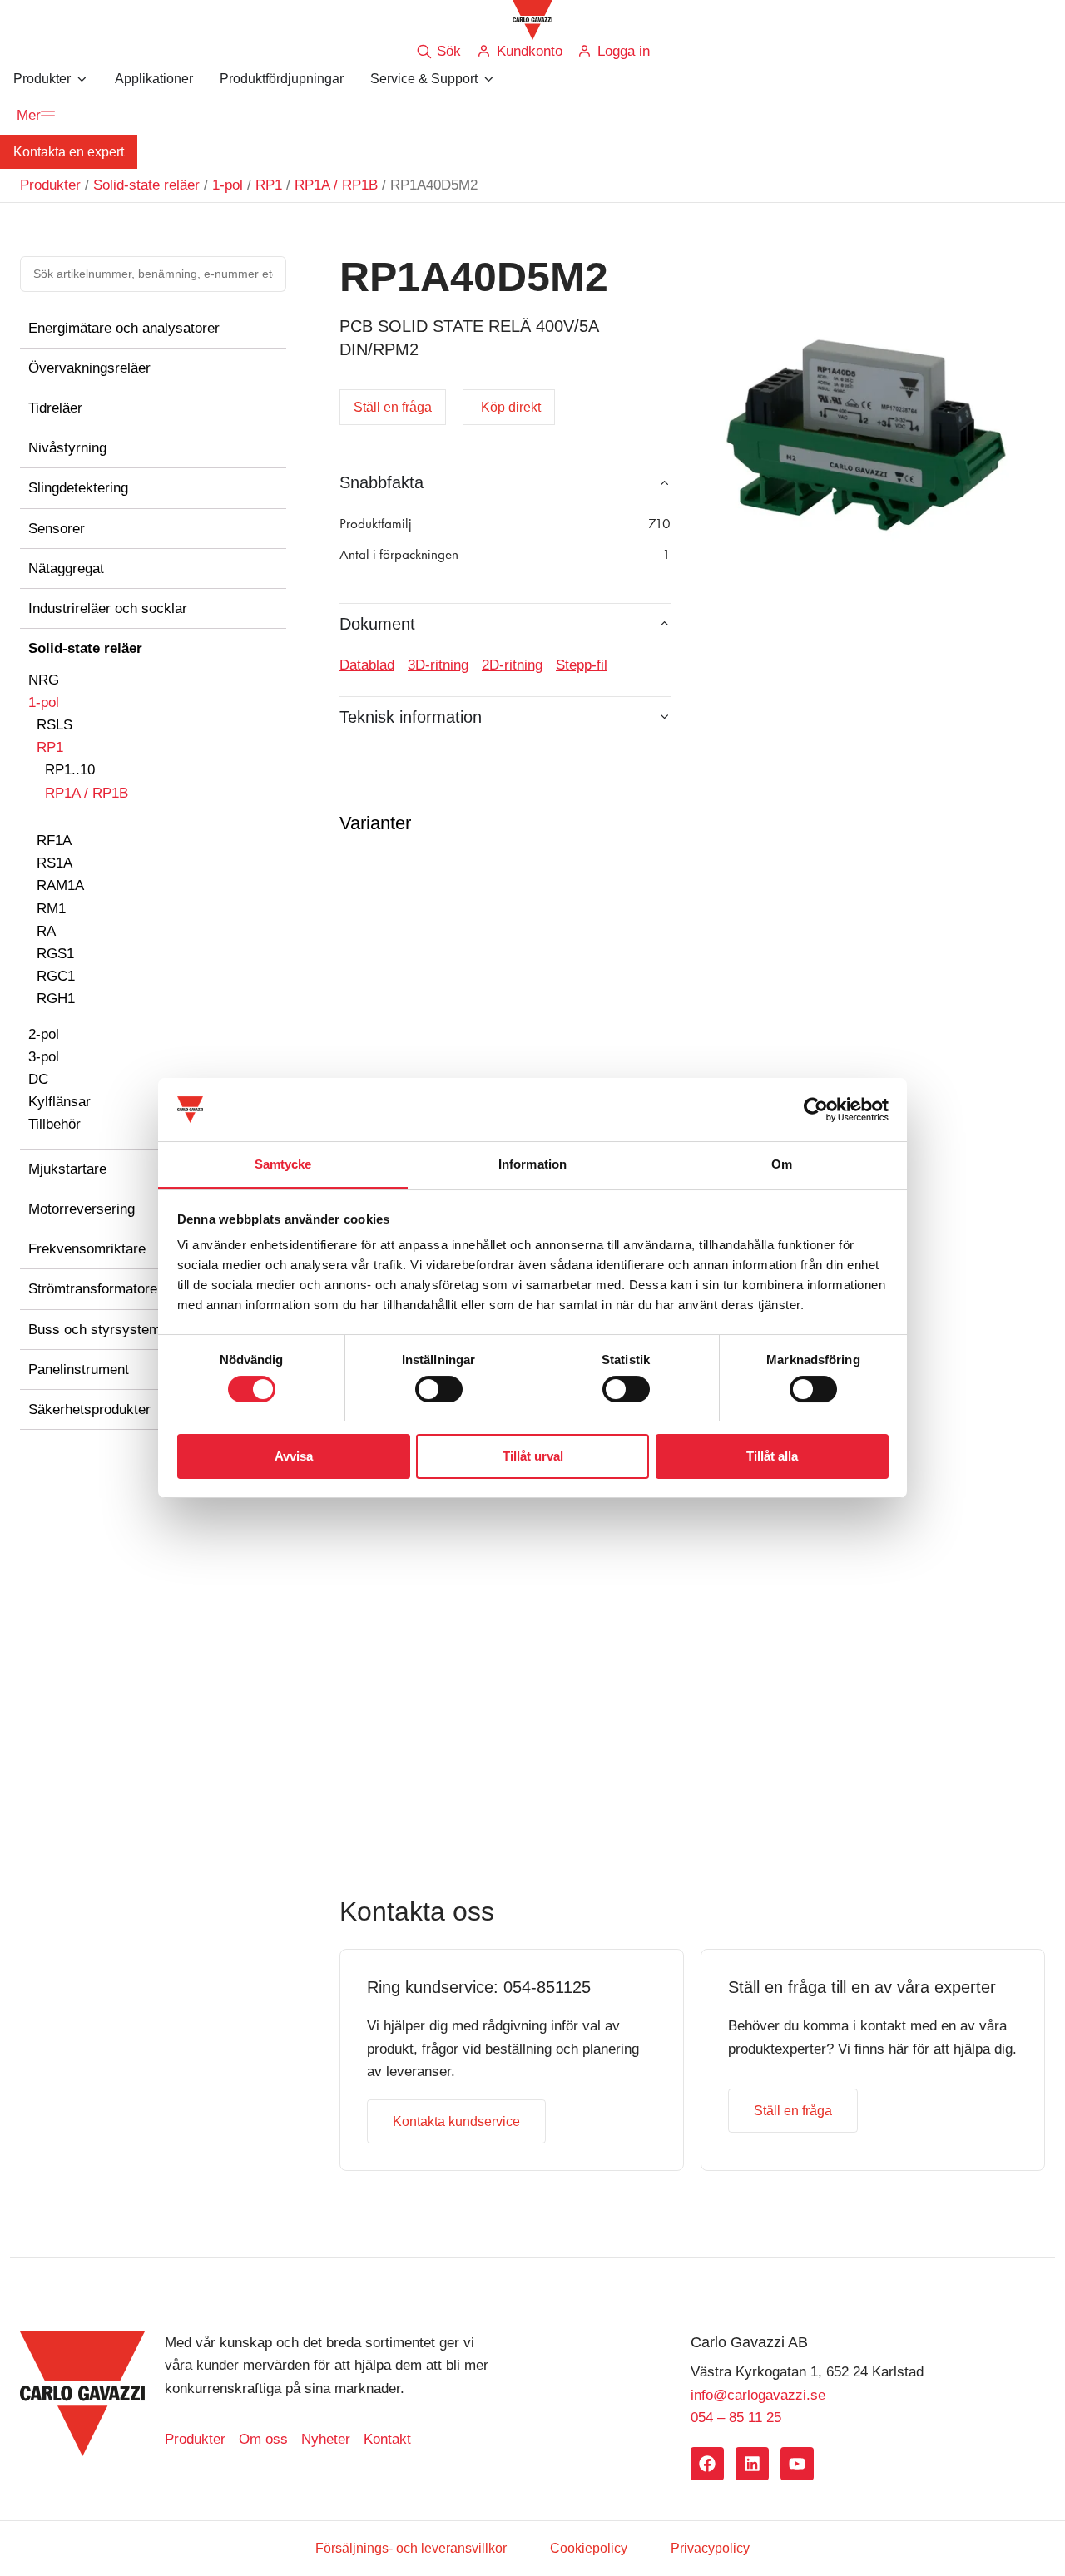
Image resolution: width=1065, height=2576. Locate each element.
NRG (44, 680)
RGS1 (55, 954)
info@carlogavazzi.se (758, 2395)
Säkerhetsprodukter (89, 1409)
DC (38, 1079)
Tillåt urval (533, 1456)
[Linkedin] (752, 2464)
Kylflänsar (59, 1102)
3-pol (44, 1057)
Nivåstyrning (67, 448)
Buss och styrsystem (94, 1330)
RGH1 (56, 999)
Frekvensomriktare (87, 1249)
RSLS (54, 725)
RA (46, 931)
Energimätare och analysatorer (124, 328)
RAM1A (60, 885)
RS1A (54, 863)
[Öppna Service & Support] (488, 79)
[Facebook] (707, 2464)
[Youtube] (797, 2464)
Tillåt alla (772, 1456)
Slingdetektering (78, 488)
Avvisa (294, 1456)
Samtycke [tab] (283, 1164)
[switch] (439, 1389)
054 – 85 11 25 (736, 2418)
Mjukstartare (67, 1169)
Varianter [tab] (375, 823)
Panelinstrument (79, 1370)
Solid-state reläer (146, 185)
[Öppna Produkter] (82, 79)
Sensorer (57, 529)
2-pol (44, 1034)
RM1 (51, 909)
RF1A (54, 841)
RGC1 (56, 976)
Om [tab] (782, 1164)
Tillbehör (54, 1124)
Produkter (50, 185)
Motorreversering (82, 1209)
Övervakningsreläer (89, 368)
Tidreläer (55, 408)
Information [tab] (532, 1164)
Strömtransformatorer (95, 1289)
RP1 (269, 185)
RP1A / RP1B (336, 185)
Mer (29, 115)
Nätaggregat (66, 569)
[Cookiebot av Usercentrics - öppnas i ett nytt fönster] (816, 1110)
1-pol (228, 185)
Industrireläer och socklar (108, 608)
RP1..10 (70, 770)
